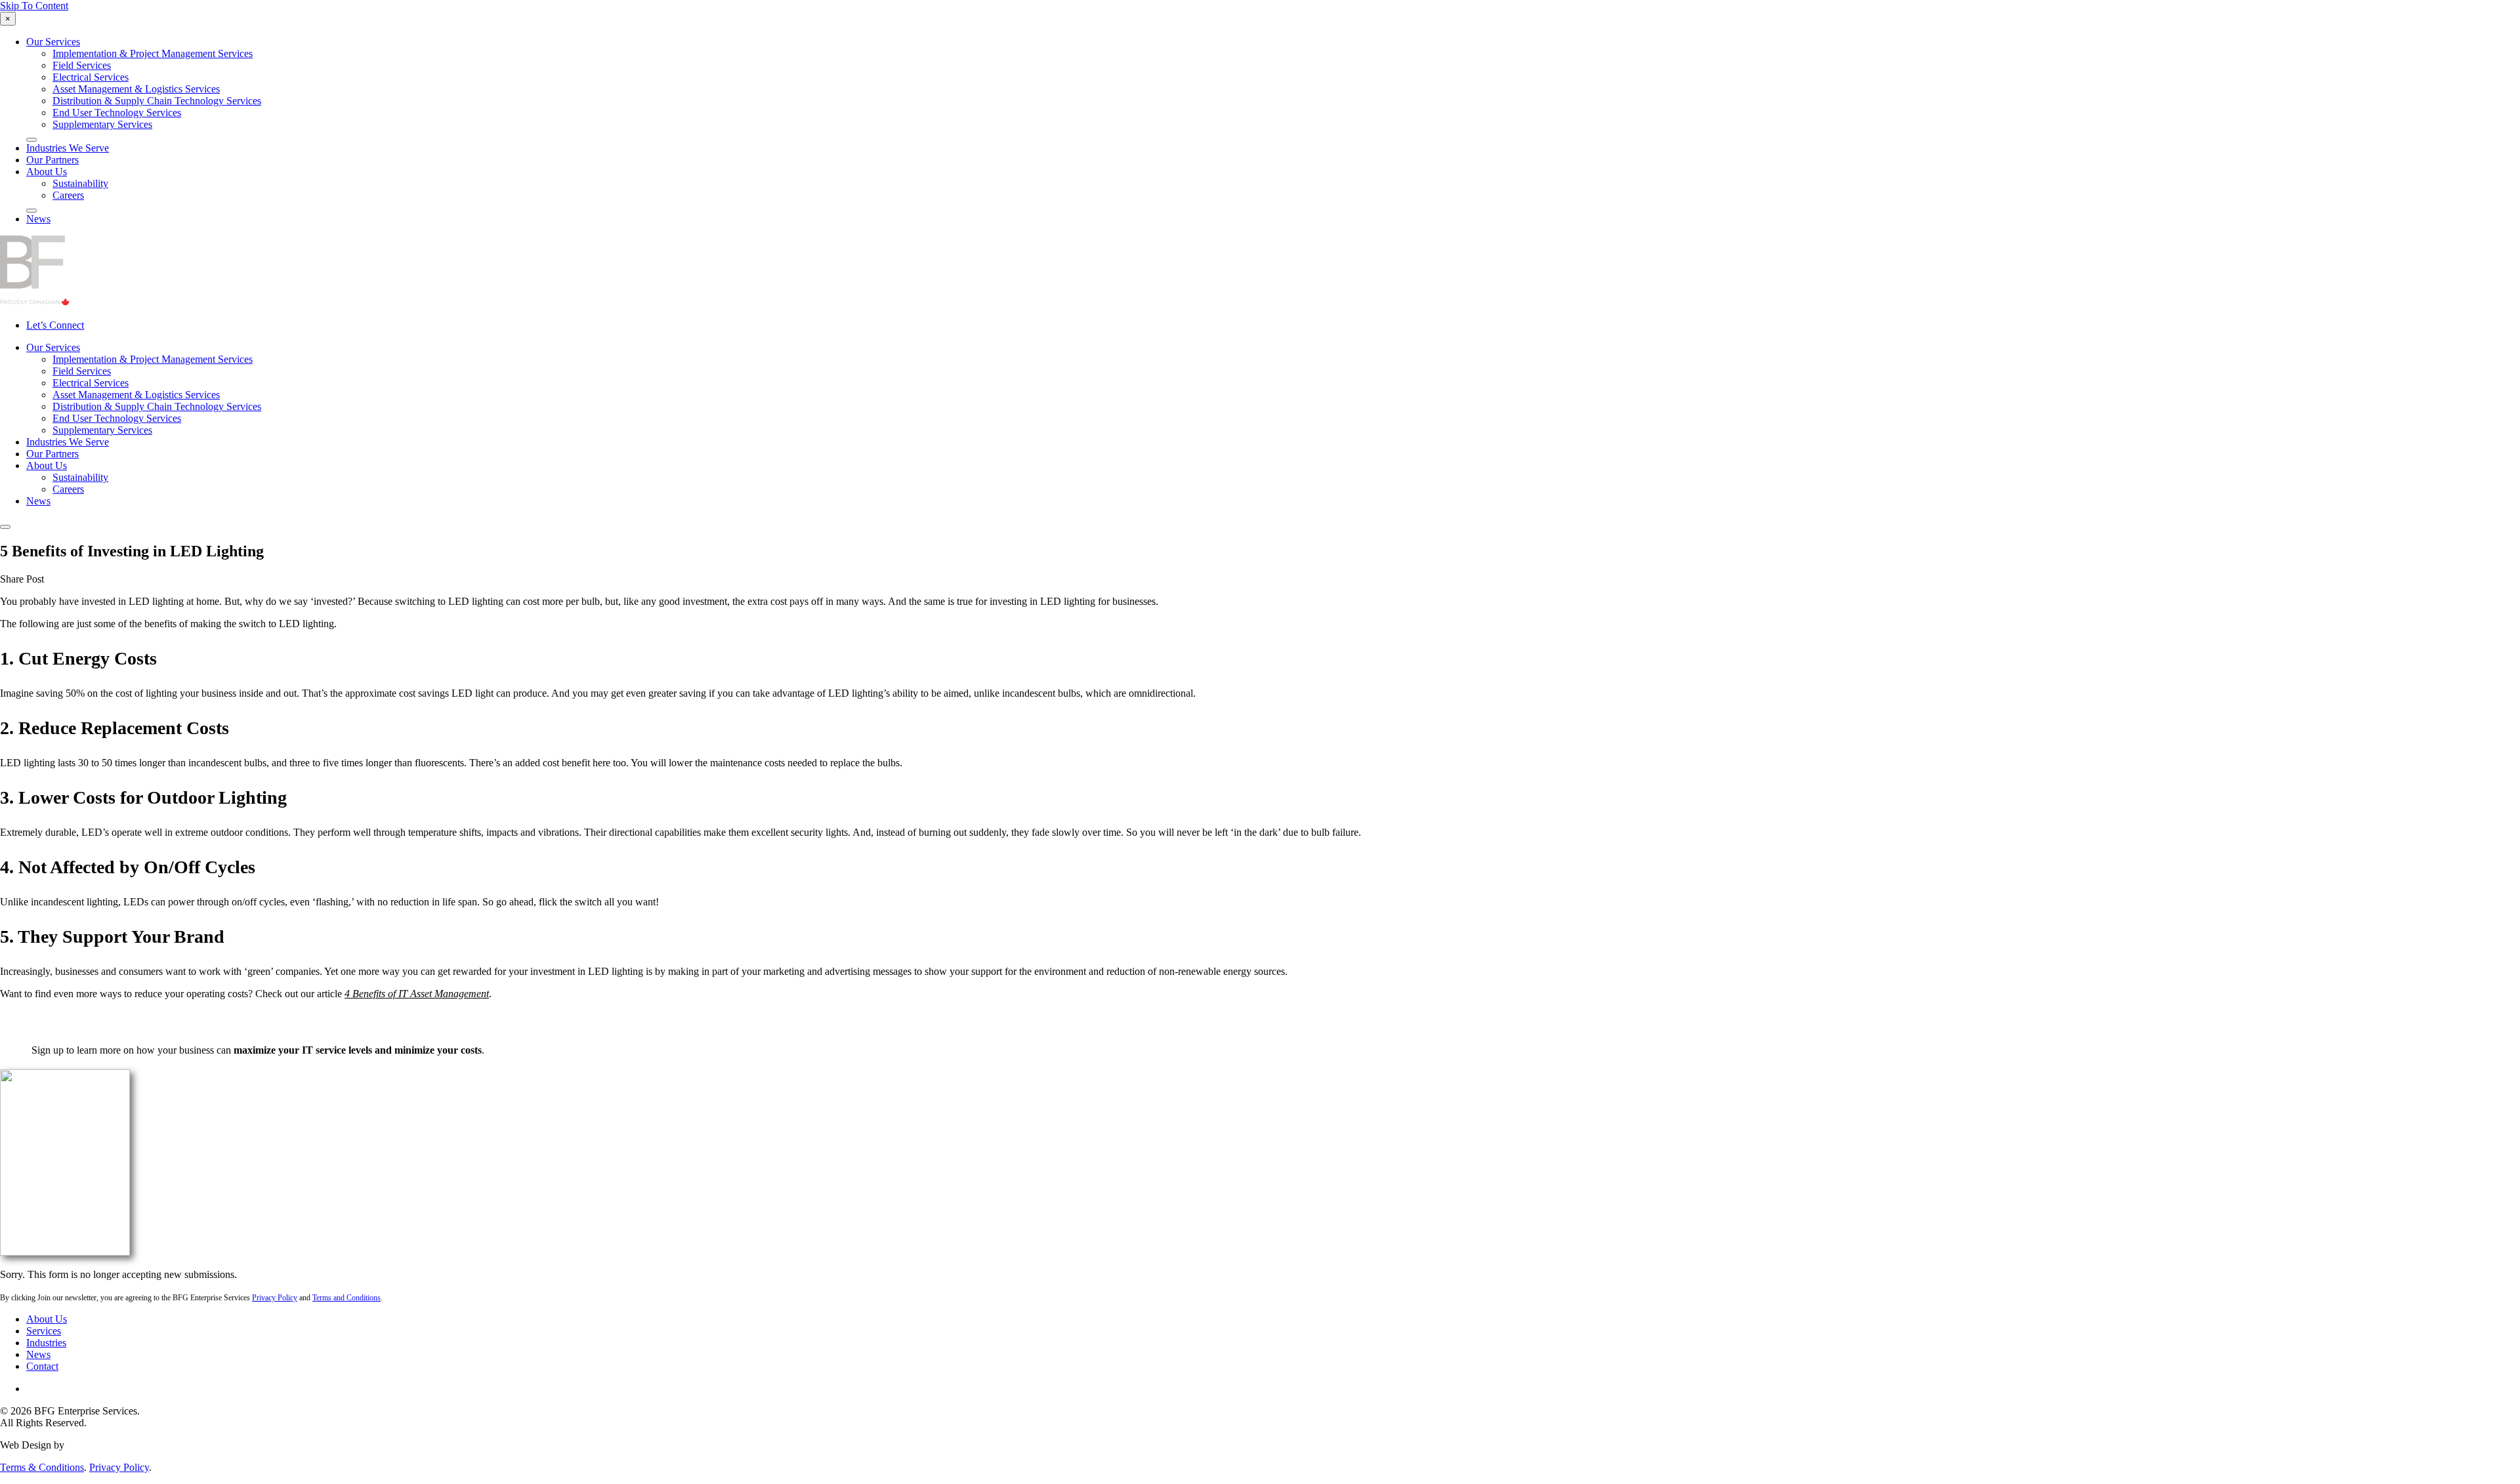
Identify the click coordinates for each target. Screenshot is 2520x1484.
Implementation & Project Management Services (153, 53)
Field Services (82, 65)
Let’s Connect (55, 325)
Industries (46, 1343)
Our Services (53, 42)
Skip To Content (34, 6)
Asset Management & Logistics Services (136, 89)
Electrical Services (91, 77)
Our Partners (52, 160)
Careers (68, 195)
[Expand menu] (31, 140)
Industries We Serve (68, 148)
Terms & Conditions (42, 1467)
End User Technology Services (117, 113)
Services (44, 1331)
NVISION (89, 1445)
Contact (42, 1366)
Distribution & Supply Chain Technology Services (157, 101)
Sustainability (80, 183)
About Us (47, 172)
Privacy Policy (119, 1467)
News (38, 219)
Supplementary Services (102, 124)
